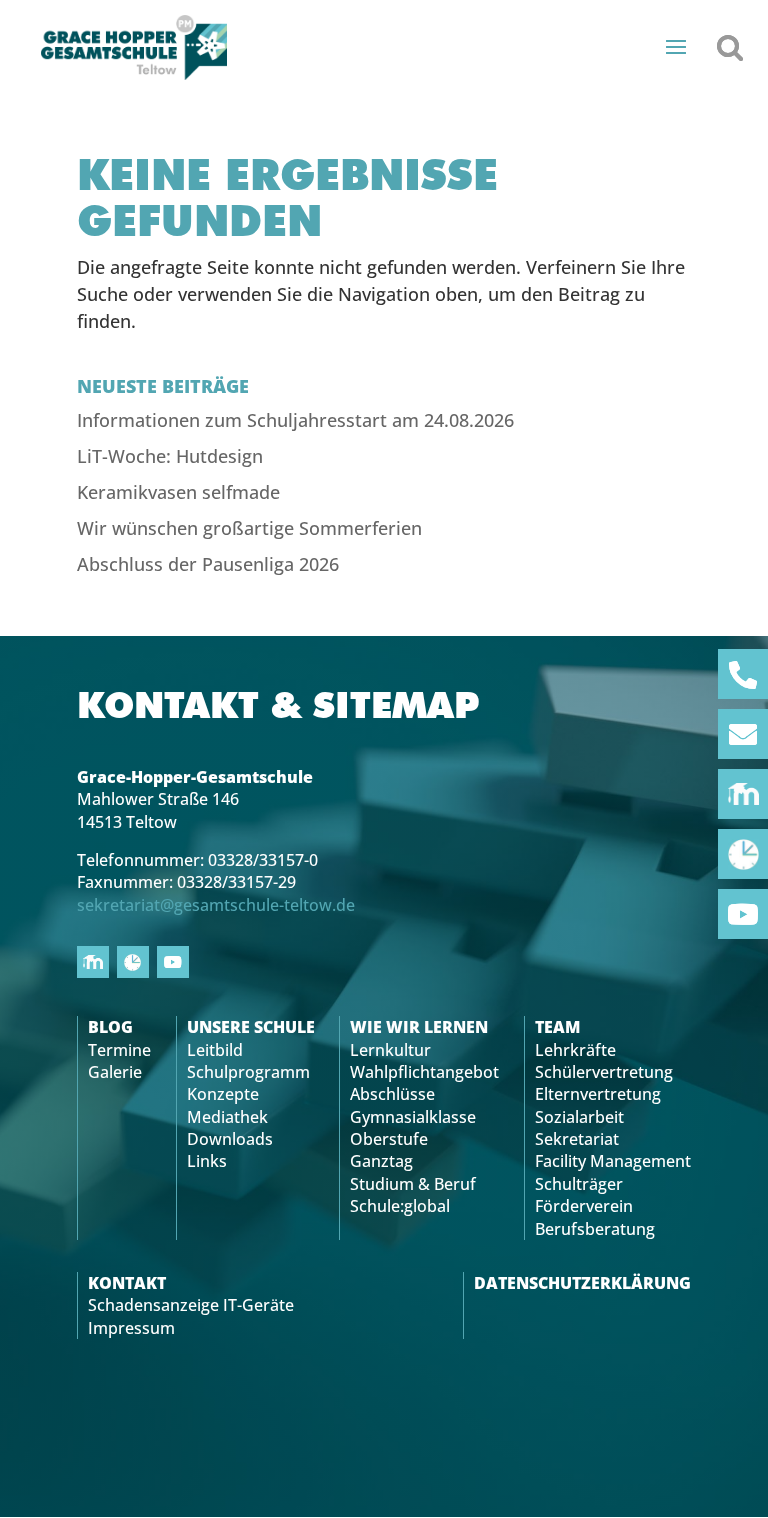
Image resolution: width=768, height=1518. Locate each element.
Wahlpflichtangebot (424, 1072)
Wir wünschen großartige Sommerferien (249, 528)
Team (557, 1027)
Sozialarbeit (579, 1117)
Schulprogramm (248, 1072)
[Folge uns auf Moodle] (743, 794)
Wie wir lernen (419, 1027)
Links (207, 1161)
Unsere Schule (251, 1027)
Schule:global (400, 1206)
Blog (110, 1027)
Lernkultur (390, 1050)
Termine (119, 1050)
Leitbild (215, 1050)
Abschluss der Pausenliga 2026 (208, 564)
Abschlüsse (392, 1094)
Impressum (131, 1328)
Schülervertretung (604, 1072)
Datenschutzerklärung (582, 1283)
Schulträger (579, 1184)
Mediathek (227, 1117)
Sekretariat (577, 1139)
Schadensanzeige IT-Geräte (191, 1305)
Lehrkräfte (575, 1050)
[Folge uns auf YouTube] (743, 914)
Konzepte (223, 1094)
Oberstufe (389, 1139)
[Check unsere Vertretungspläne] (743, 854)
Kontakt (127, 1283)
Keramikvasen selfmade (178, 492)
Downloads (230, 1139)
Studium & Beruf (413, 1184)
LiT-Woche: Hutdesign (170, 456)
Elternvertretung (598, 1094)
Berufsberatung (595, 1229)
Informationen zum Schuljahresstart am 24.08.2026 (295, 420)
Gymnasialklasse (413, 1117)
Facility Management (613, 1161)
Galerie (115, 1072)
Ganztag (381, 1161)
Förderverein (584, 1206)
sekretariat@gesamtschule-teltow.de (216, 905)
